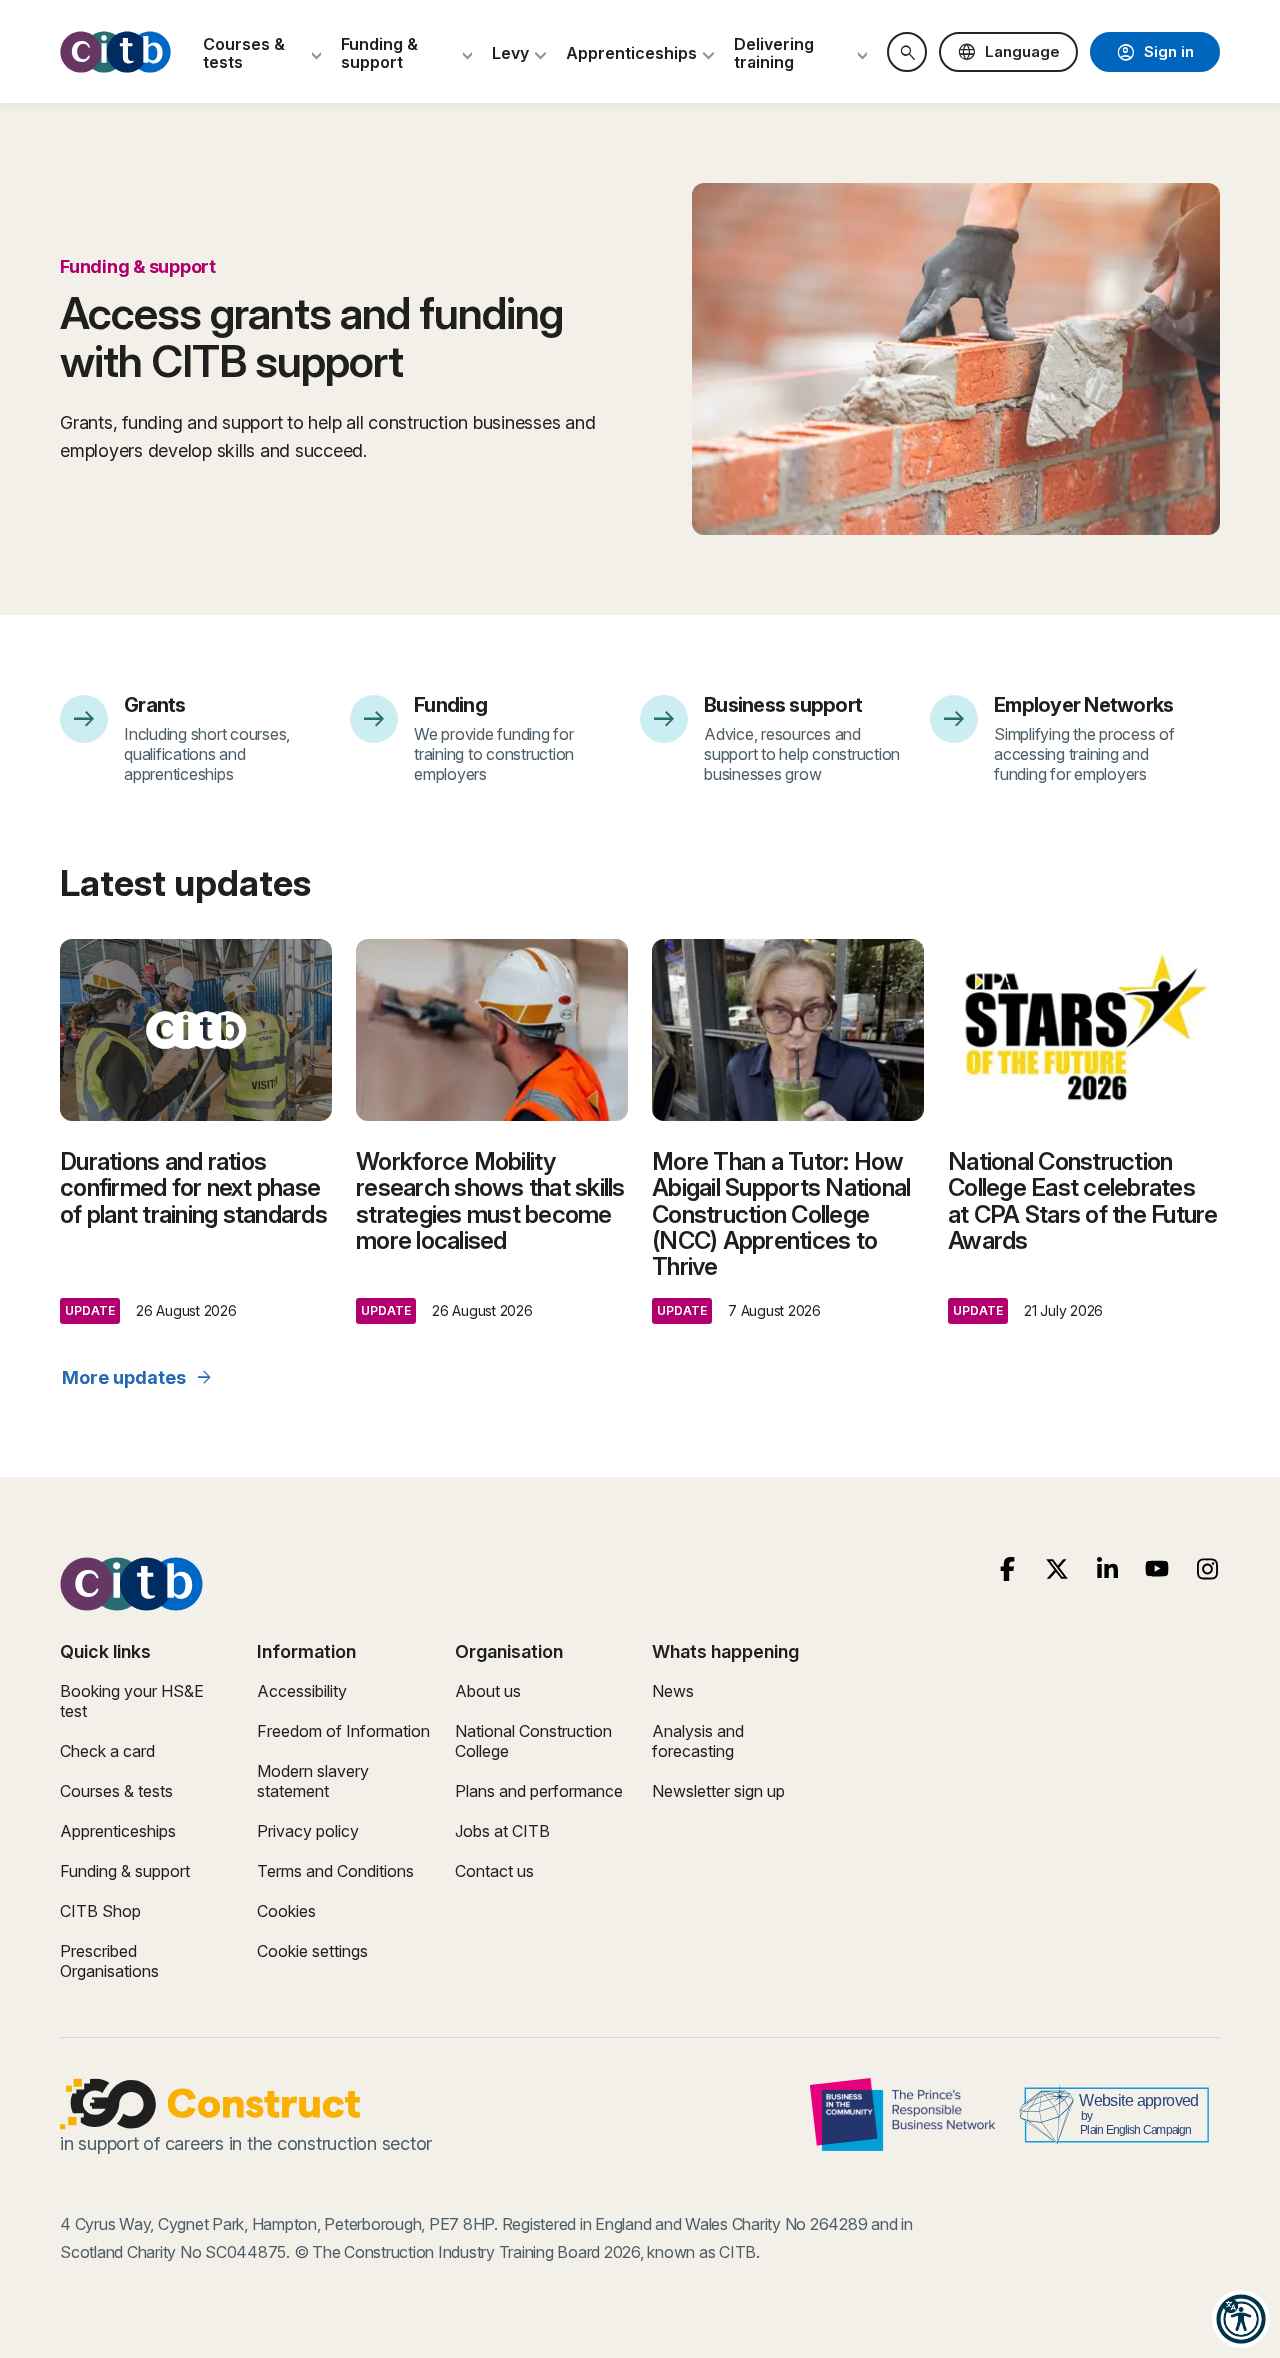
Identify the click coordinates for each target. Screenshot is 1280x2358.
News (673, 1691)
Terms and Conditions (335, 1871)
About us (488, 1691)
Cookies (286, 1911)
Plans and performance (539, 1791)
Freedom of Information (343, 1731)
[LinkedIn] (1107, 1569)
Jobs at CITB (502, 1831)
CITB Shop (100, 1911)
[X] (1057, 1569)
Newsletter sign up (718, 1791)
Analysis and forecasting (698, 1741)
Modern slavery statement (313, 1781)
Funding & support (125, 1871)
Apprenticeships (118, 1831)
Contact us (494, 1871)
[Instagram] (1207, 1569)
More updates (138, 1378)
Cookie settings (312, 1951)
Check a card (107, 1751)
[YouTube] (1157, 1569)
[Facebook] (1007, 1569)
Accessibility (302, 1691)
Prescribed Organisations (109, 1961)
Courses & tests (116, 1791)
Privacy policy (308, 1831)
